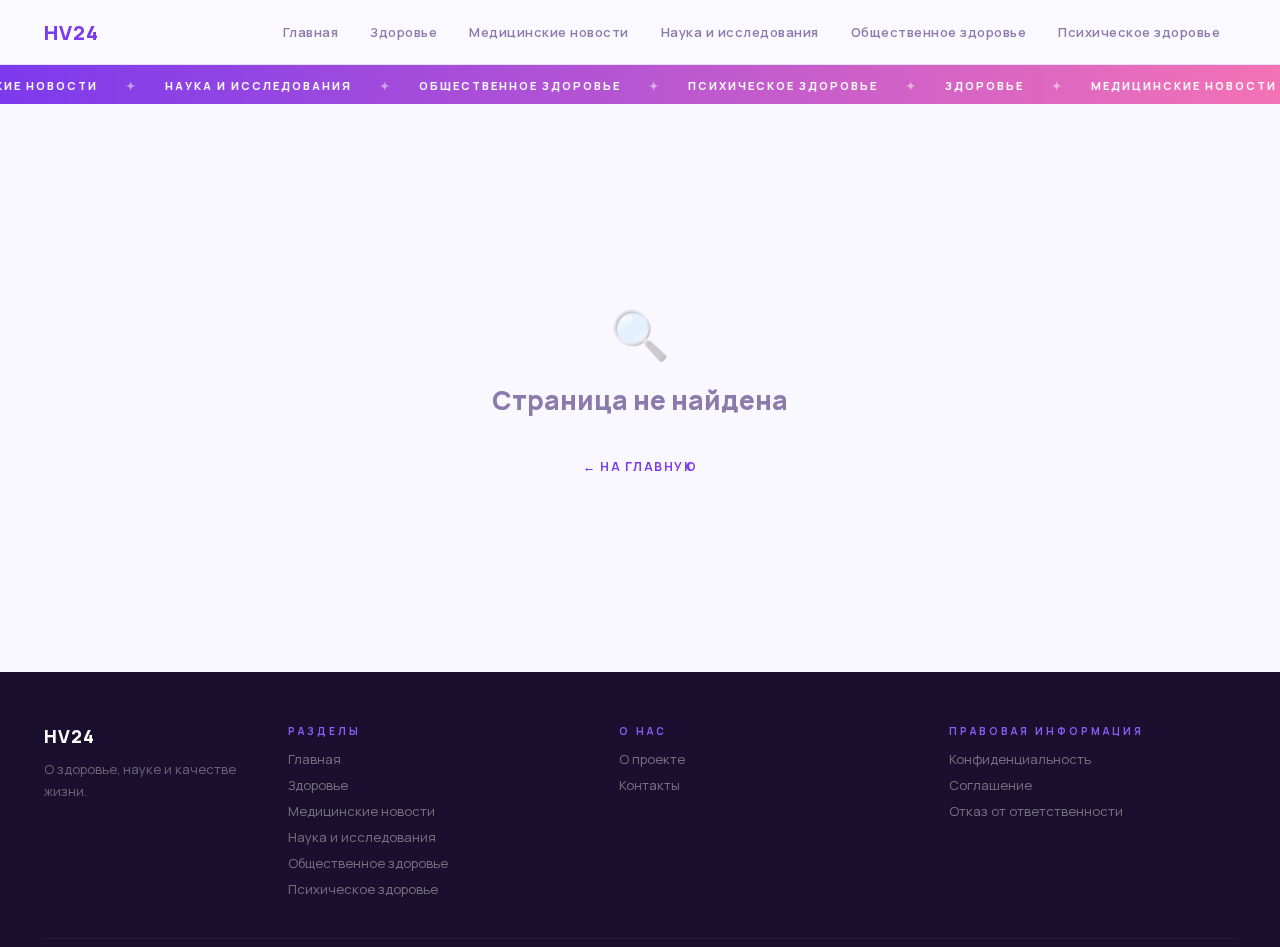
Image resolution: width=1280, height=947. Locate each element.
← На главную (640, 466)
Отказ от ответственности (1036, 811)
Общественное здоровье (939, 32)
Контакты (649, 785)
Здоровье (403, 32)
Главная (311, 32)
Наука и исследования (740, 32)
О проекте (652, 759)
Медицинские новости (549, 32)
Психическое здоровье (1139, 32)
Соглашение (990, 785)
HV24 (71, 32)
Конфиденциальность (1020, 759)
